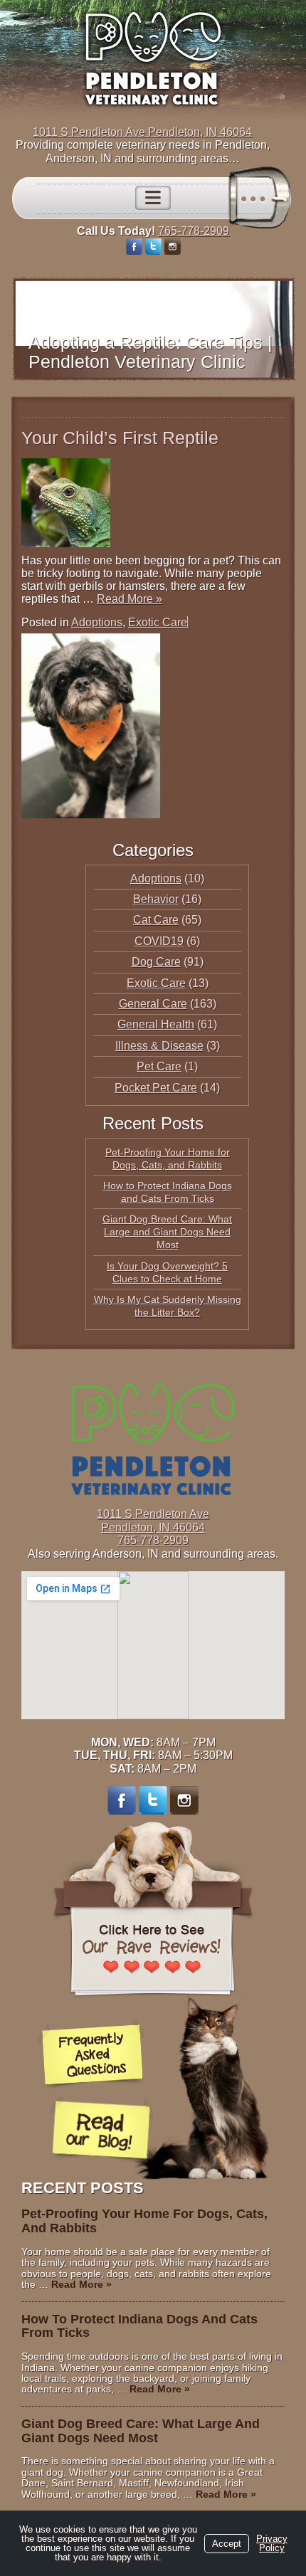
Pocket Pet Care (156, 1088)
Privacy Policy (272, 2543)
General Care (153, 1004)
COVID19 (159, 941)
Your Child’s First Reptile (120, 438)
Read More (130, 599)
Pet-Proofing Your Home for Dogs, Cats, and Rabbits (144, 2221)
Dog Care (156, 962)
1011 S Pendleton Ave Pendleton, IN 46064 (142, 132)
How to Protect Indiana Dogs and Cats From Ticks (139, 2326)
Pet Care (159, 1066)
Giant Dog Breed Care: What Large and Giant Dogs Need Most (167, 1232)
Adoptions (97, 622)
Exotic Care (158, 622)
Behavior (156, 899)
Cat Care (156, 920)
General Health (156, 1024)
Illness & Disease (159, 1046)
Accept (227, 2544)
